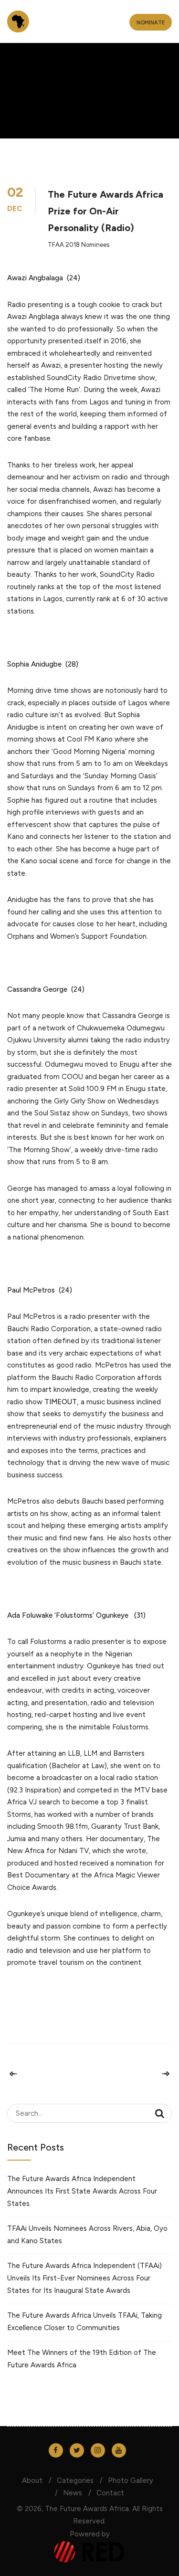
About (32, 2481)
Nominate (151, 23)
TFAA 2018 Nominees (79, 245)
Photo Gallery (131, 2481)
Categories (75, 2481)
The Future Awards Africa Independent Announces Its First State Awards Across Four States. (82, 2191)
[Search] (160, 2113)
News (73, 2493)
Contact (110, 2493)
